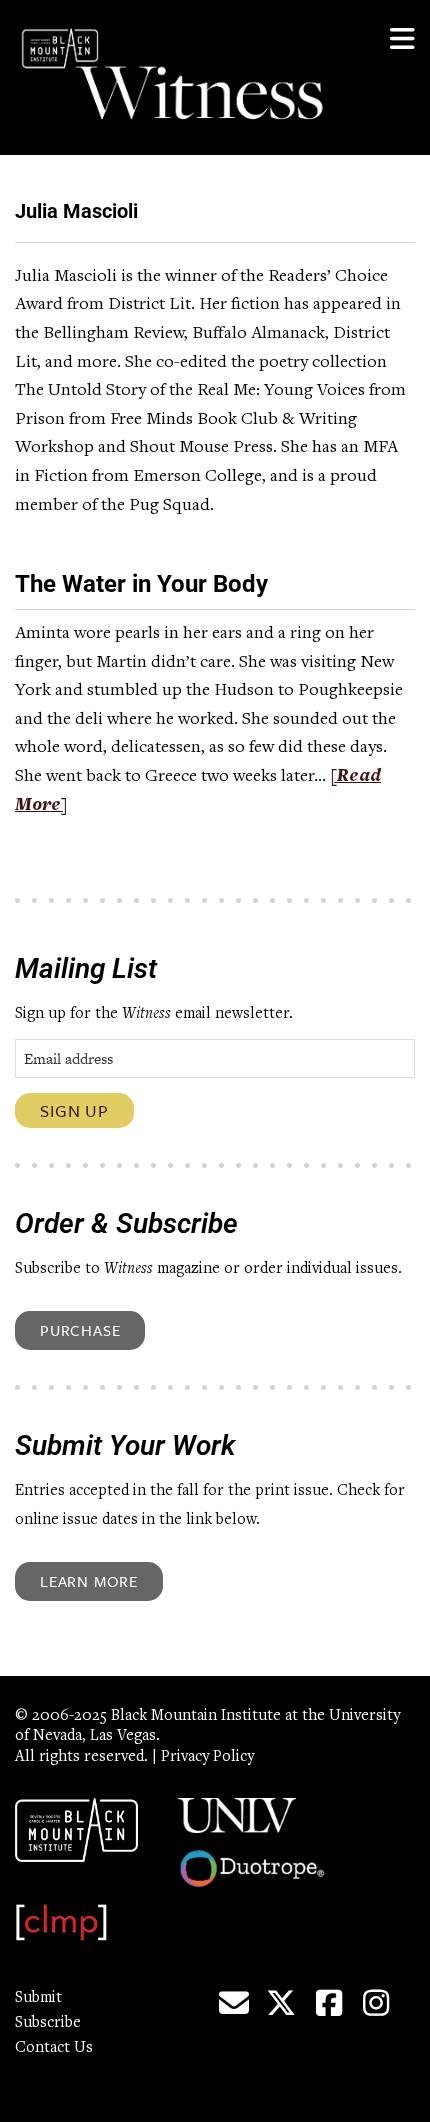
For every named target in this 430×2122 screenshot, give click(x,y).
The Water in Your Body (141, 584)
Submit (38, 1998)
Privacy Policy (207, 1757)
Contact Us (54, 2048)
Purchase (80, 1330)
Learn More (89, 1581)
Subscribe (48, 2023)
